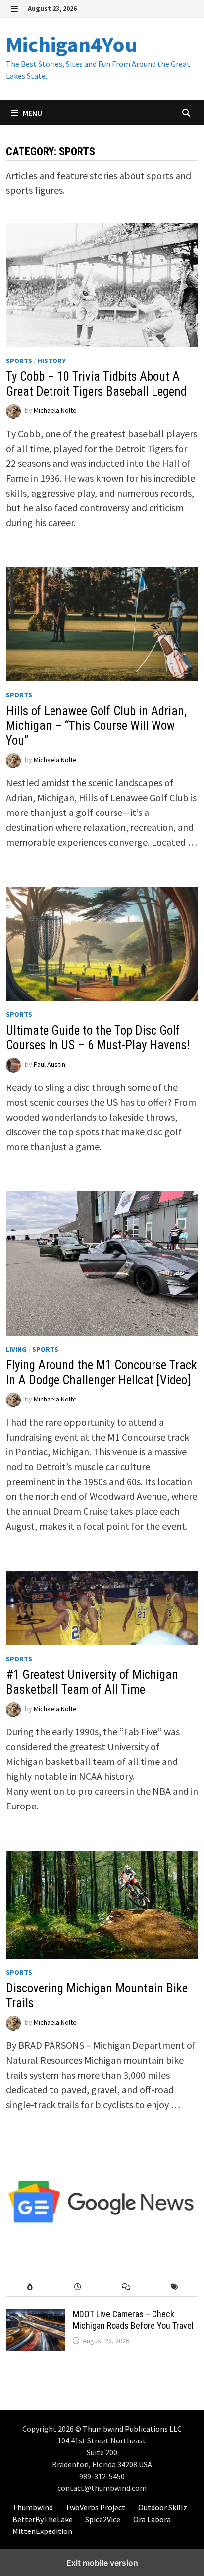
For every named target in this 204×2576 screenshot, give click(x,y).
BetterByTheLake (43, 2519)
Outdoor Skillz (163, 2507)
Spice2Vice (103, 2519)
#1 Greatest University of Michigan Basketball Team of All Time (92, 1682)
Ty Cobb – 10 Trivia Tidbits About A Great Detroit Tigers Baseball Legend (96, 384)
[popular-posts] (30, 2287)
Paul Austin (50, 1065)
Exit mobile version (102, 2563)
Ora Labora (152, 2519)
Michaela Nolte (55, 410)
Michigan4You (72, 44)
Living (16, 1349)
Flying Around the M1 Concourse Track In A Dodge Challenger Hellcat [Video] (102, 1373)
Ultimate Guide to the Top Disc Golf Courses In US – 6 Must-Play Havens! (98, 1038)
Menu (32, 113)
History (52, 361)
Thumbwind (33, 2507)
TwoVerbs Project (95, 2507)
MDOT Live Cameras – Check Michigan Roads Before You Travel (133, 2320)
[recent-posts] (78, 2287)
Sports (19, 361)
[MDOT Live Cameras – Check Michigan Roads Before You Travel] (36, 2316)
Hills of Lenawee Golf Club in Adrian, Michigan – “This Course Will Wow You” (96, 726)
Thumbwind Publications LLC (132, 2429)
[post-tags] (174, 2287)
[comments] (126, 2287)
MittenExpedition (42, 2531)
